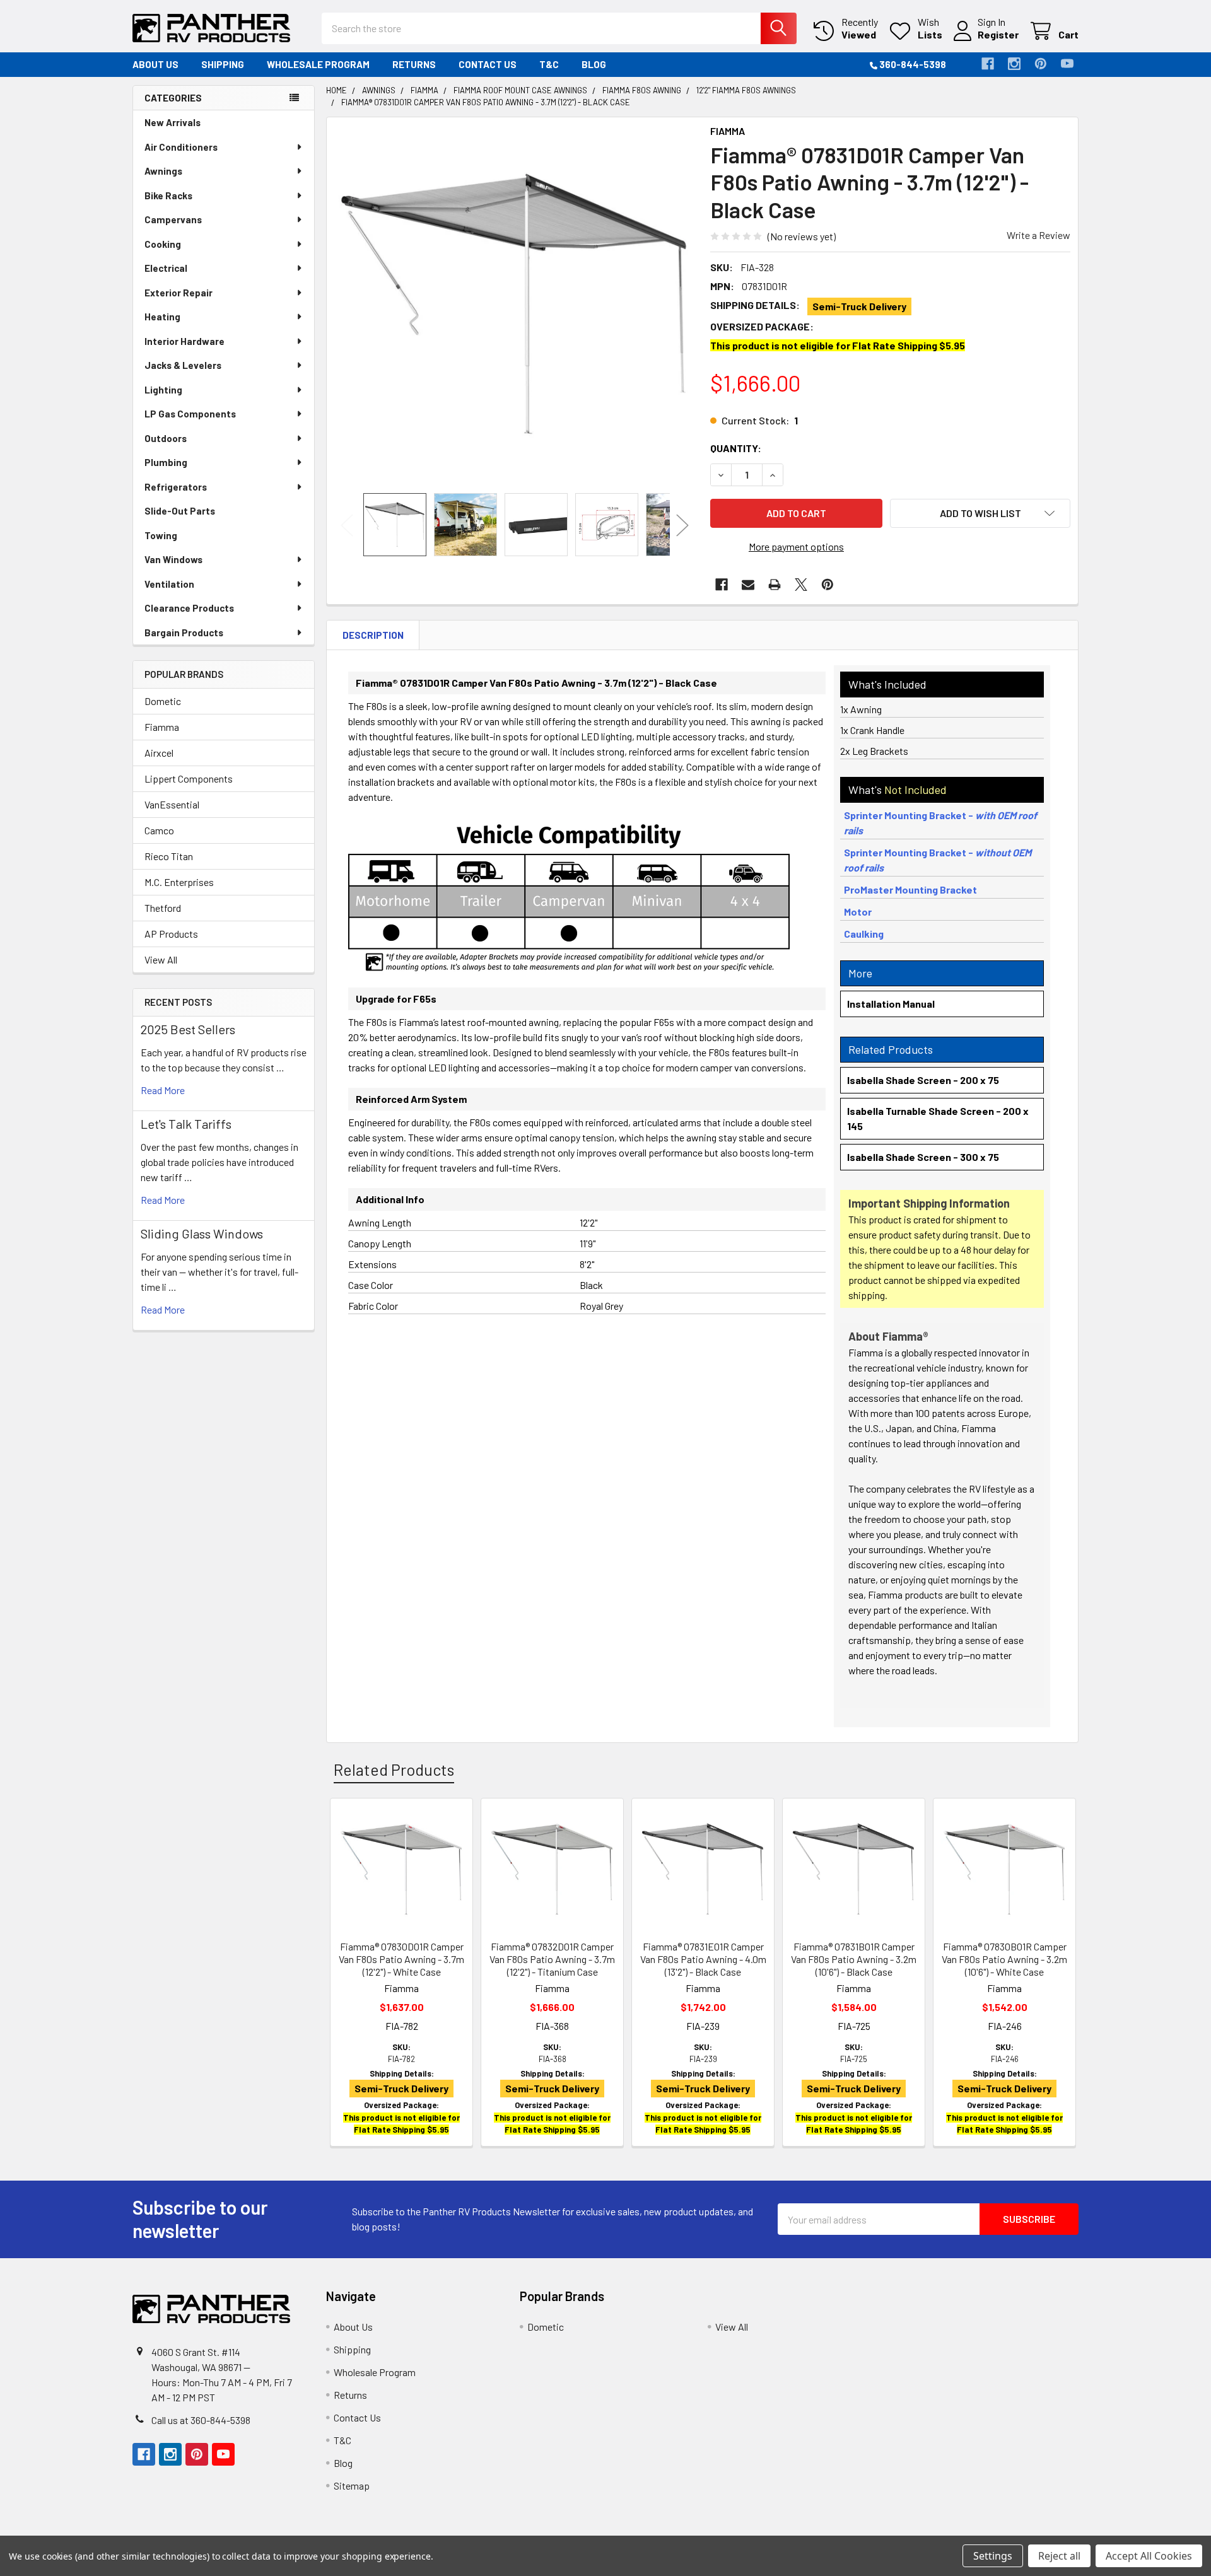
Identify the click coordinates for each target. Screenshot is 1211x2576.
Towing (161, 535)
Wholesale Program (318, 64)
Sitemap (352, 2486)
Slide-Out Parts (180, 511)
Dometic (163, 701)
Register (998, 34)
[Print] (775, 585)
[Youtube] (1067, 64)
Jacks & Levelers (183, 365)
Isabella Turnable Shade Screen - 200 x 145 (938, 1118)
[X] (801, 585)
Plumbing (166, 462)
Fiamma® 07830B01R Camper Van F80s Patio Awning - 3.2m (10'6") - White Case (1004, 1959)
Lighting (163, 390)
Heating (162, 317)
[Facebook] (988, 64)
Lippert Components (189, 778)
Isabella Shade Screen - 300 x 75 (923, 1157)
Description (373, 635)
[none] (515, 305)
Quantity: (736, 448)
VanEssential (172, 804)
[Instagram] (1014, 64)
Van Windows (173, 559)
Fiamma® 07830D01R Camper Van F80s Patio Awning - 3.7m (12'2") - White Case (401, 1959)
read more (163, 1090)
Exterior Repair (178, 293)
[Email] (748, 585)
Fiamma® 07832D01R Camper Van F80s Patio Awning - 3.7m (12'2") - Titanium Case (552, 1959)
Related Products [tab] (394, 1769)
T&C (549, 64)
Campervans (173, 219)
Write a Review (1038, 235)
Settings (993, 2556)
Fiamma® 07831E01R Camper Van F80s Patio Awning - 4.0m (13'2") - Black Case (703, 1959)
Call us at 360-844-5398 (201, 2420)
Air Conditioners (181, 147)
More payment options (796, 546)
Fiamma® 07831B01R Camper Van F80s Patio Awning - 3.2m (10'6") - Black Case (854, 1959)
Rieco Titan (169, 856)
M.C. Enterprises (179, 882)
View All (161, 959)
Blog (594, 64)
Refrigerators (176, 487)
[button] (980, 513)
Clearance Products (189, 608)
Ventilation (169, 584)
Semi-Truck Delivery (859, 306)
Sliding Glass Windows (202, 1233)
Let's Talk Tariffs (186, 1124)
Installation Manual (891, 1004)
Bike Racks (168, 195)
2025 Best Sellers (188, 1029)
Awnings (163, 171)
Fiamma (162, 727)
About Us (155, 64)
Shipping (223, 64)
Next (682, 525)
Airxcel (159, 753)
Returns (414, 64)
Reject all (1059, 2556)
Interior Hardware (184, 341)
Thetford (163, 908)
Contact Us (488, 64)
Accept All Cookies (1149, 2556)
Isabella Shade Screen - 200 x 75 (923, 1080)
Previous (347, 525)
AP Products (171, 934)
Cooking (163, 244)
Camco (159, 830)
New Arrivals (173, 122)
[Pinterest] (1041, 64)
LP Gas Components (190, 414)
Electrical (166, 268)
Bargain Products (184, 632)
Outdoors (166, 438)
